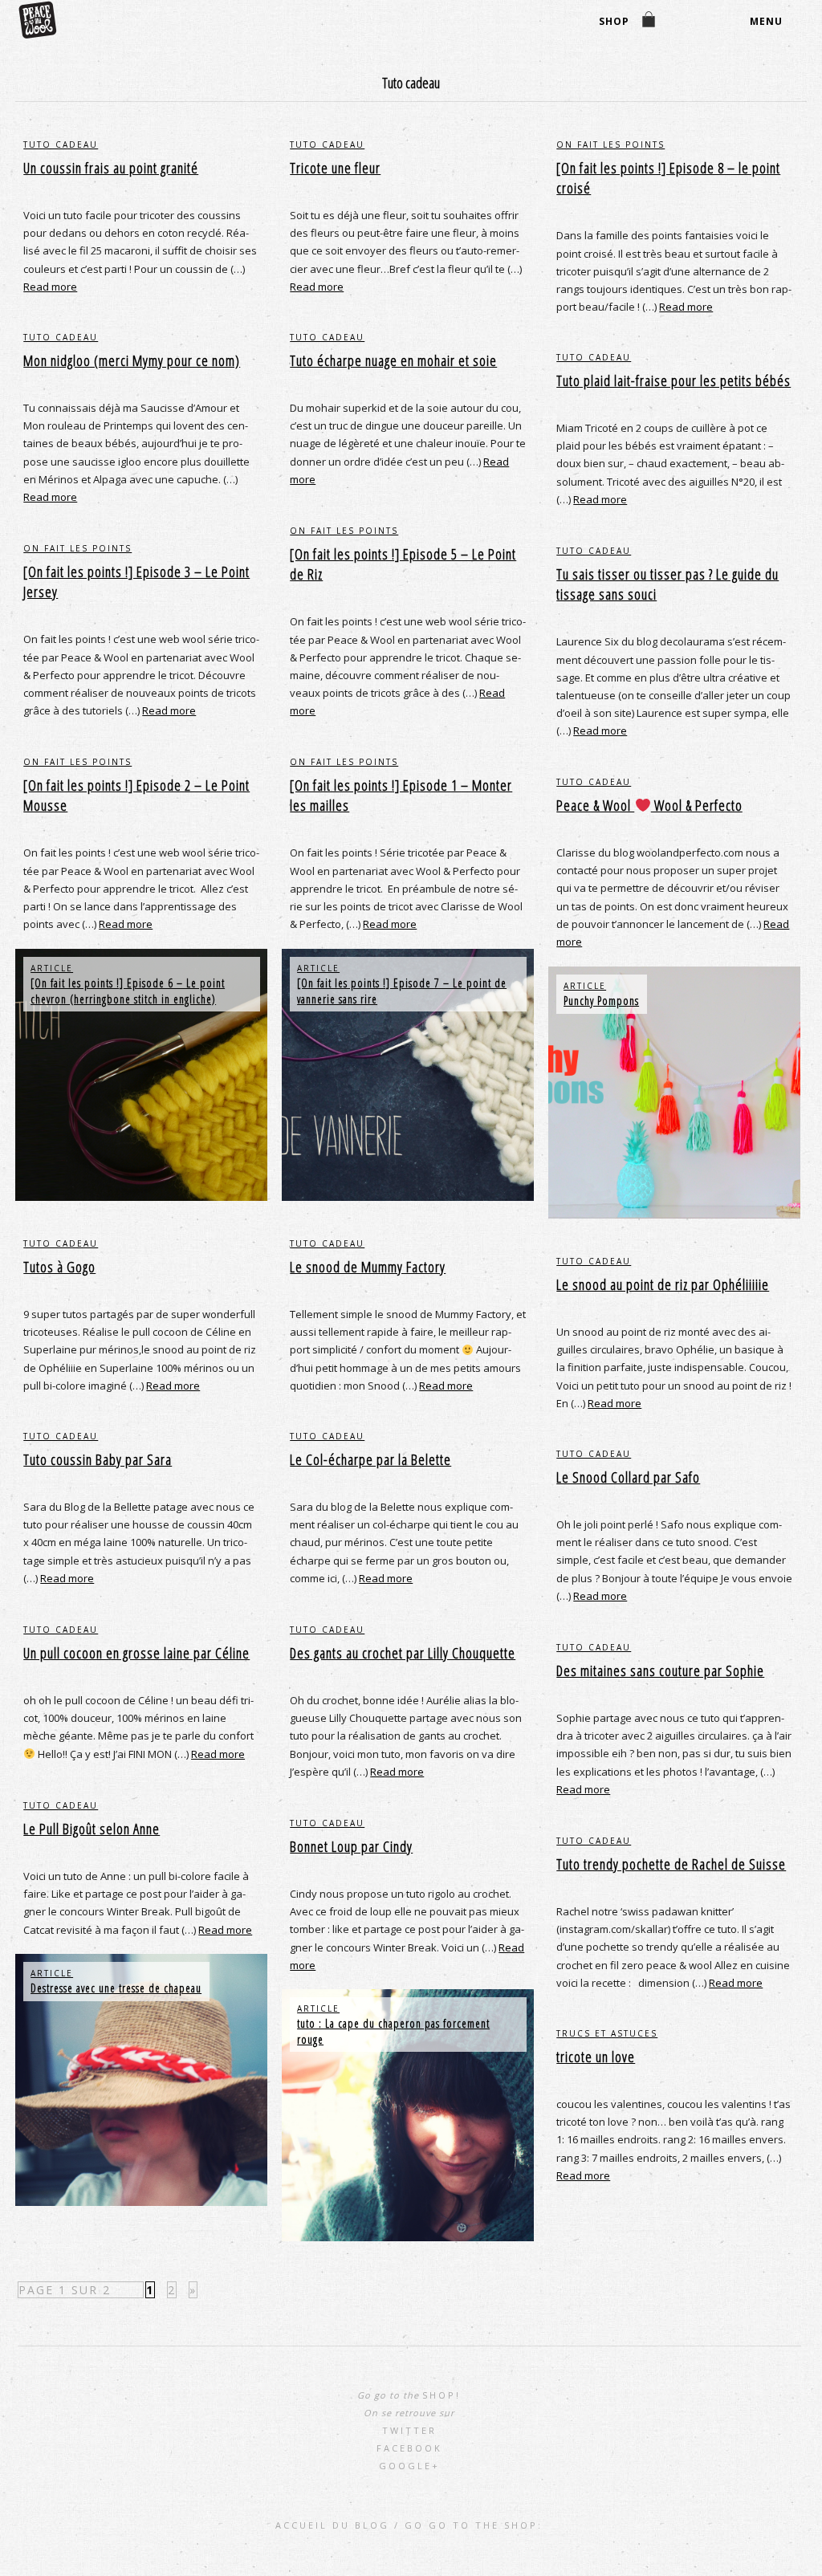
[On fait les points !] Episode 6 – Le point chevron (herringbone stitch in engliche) (128, 991)
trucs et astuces (607, 2033)
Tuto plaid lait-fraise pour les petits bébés (673, 380)
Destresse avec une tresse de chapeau (116, 1988)
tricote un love (596, 2057)
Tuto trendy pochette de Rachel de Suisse (671, 1864)
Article (52, 968)
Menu (766, 21)
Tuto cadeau (61, 144)
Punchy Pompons (601, 1001)
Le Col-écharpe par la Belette (370, 1459)
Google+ (409, 2466)
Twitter (409, 2430)
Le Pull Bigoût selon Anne (92, 1829)
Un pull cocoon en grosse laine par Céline (136, 1653)
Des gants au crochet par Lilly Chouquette (403, 1653)
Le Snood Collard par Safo (628, 1477)
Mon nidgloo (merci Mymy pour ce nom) (132, 360)
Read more (50, 287)
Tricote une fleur (335, 168)
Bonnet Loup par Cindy (351, 1846)
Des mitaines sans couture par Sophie (660, 1671)
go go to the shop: (474, 2525)
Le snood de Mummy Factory (368, 1267)
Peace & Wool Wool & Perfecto (649, 805)
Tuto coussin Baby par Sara (98, 1459)
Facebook (409, 2448)
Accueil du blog (332, 2525)
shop (614, 21)
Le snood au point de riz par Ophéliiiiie (663, 1284)
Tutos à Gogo (59, 1267)
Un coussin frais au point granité (111, 168)
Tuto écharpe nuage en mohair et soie (393, 360)
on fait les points (610, 144)
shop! (442, 2395)
